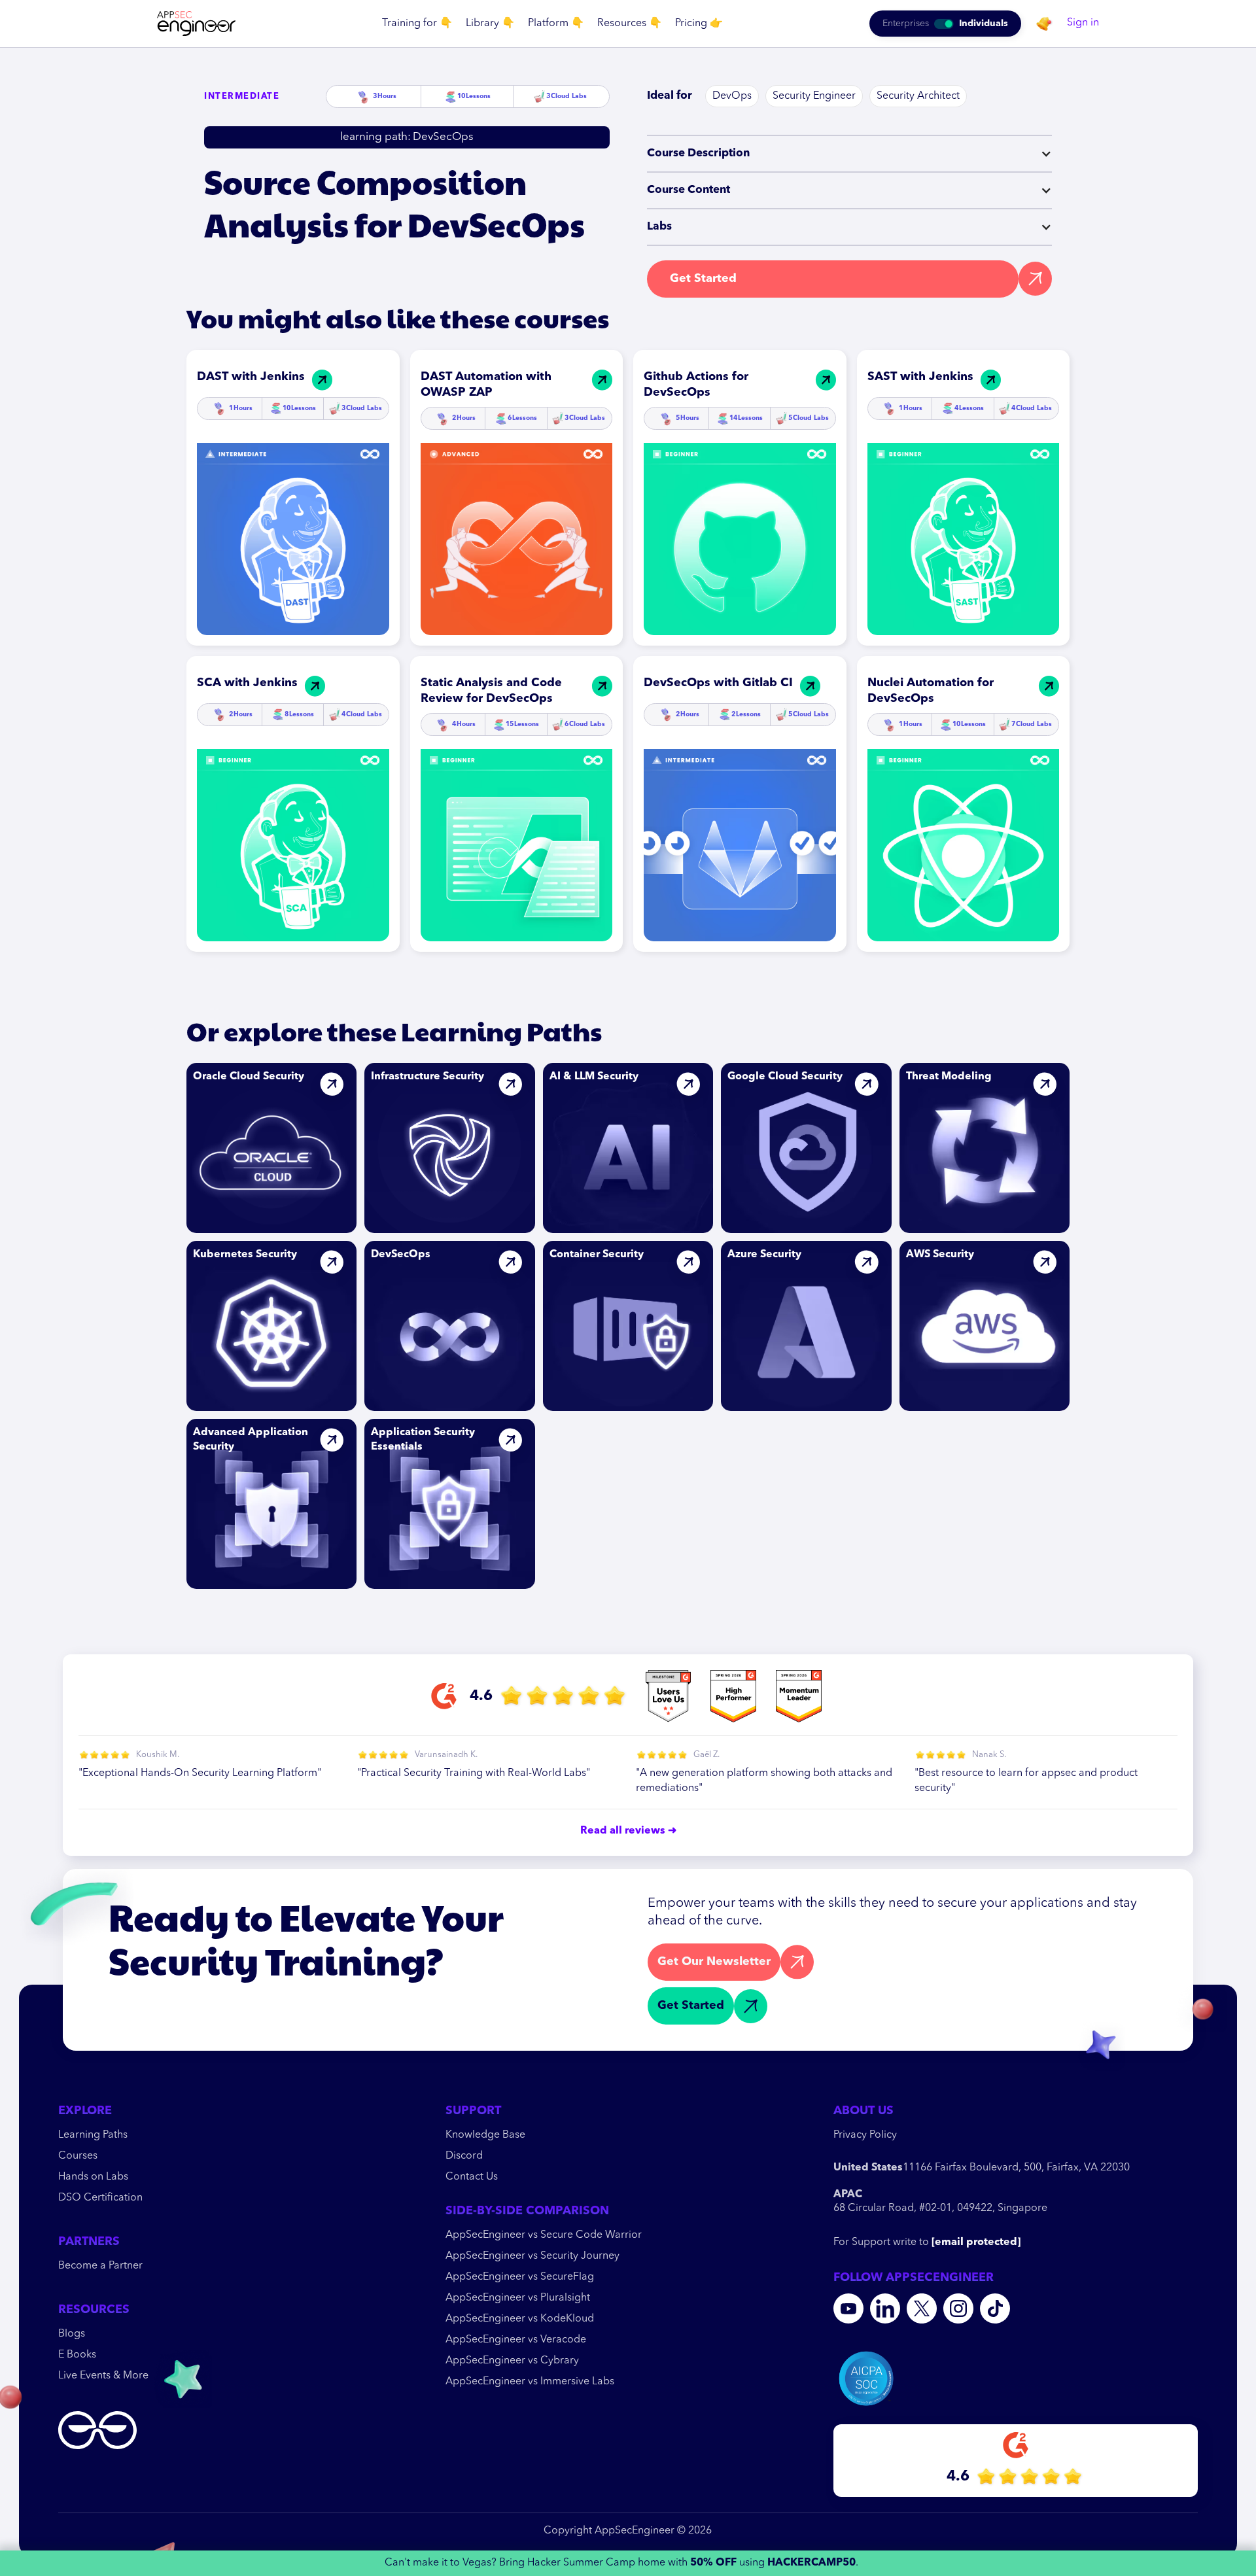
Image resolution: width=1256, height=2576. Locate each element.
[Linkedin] (885, 2308)
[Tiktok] (995, 2308)
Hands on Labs (93, 2177)
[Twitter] (922, 2308)
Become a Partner (100, 2266)
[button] (417, 24)
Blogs (72, 2334)
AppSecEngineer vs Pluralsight (518, 2298)
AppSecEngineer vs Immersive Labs (530, 2382)
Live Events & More (103, 2376)
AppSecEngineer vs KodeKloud (520, 2319)
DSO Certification (100, 2198)
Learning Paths (93, 2135)
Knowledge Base (485, 2135)
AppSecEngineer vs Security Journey (532, 2256)
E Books (77, 2355)
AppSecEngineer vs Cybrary (512, 2361)
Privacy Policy (865, 2135)
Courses (78, 2156)
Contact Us (472, 2177)
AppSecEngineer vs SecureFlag (520, 2277)
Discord (464, 2156)
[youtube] (848, 2308)
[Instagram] (958, 2308)
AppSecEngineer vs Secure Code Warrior (544, 2235)
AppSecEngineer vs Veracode (516, 2340)
